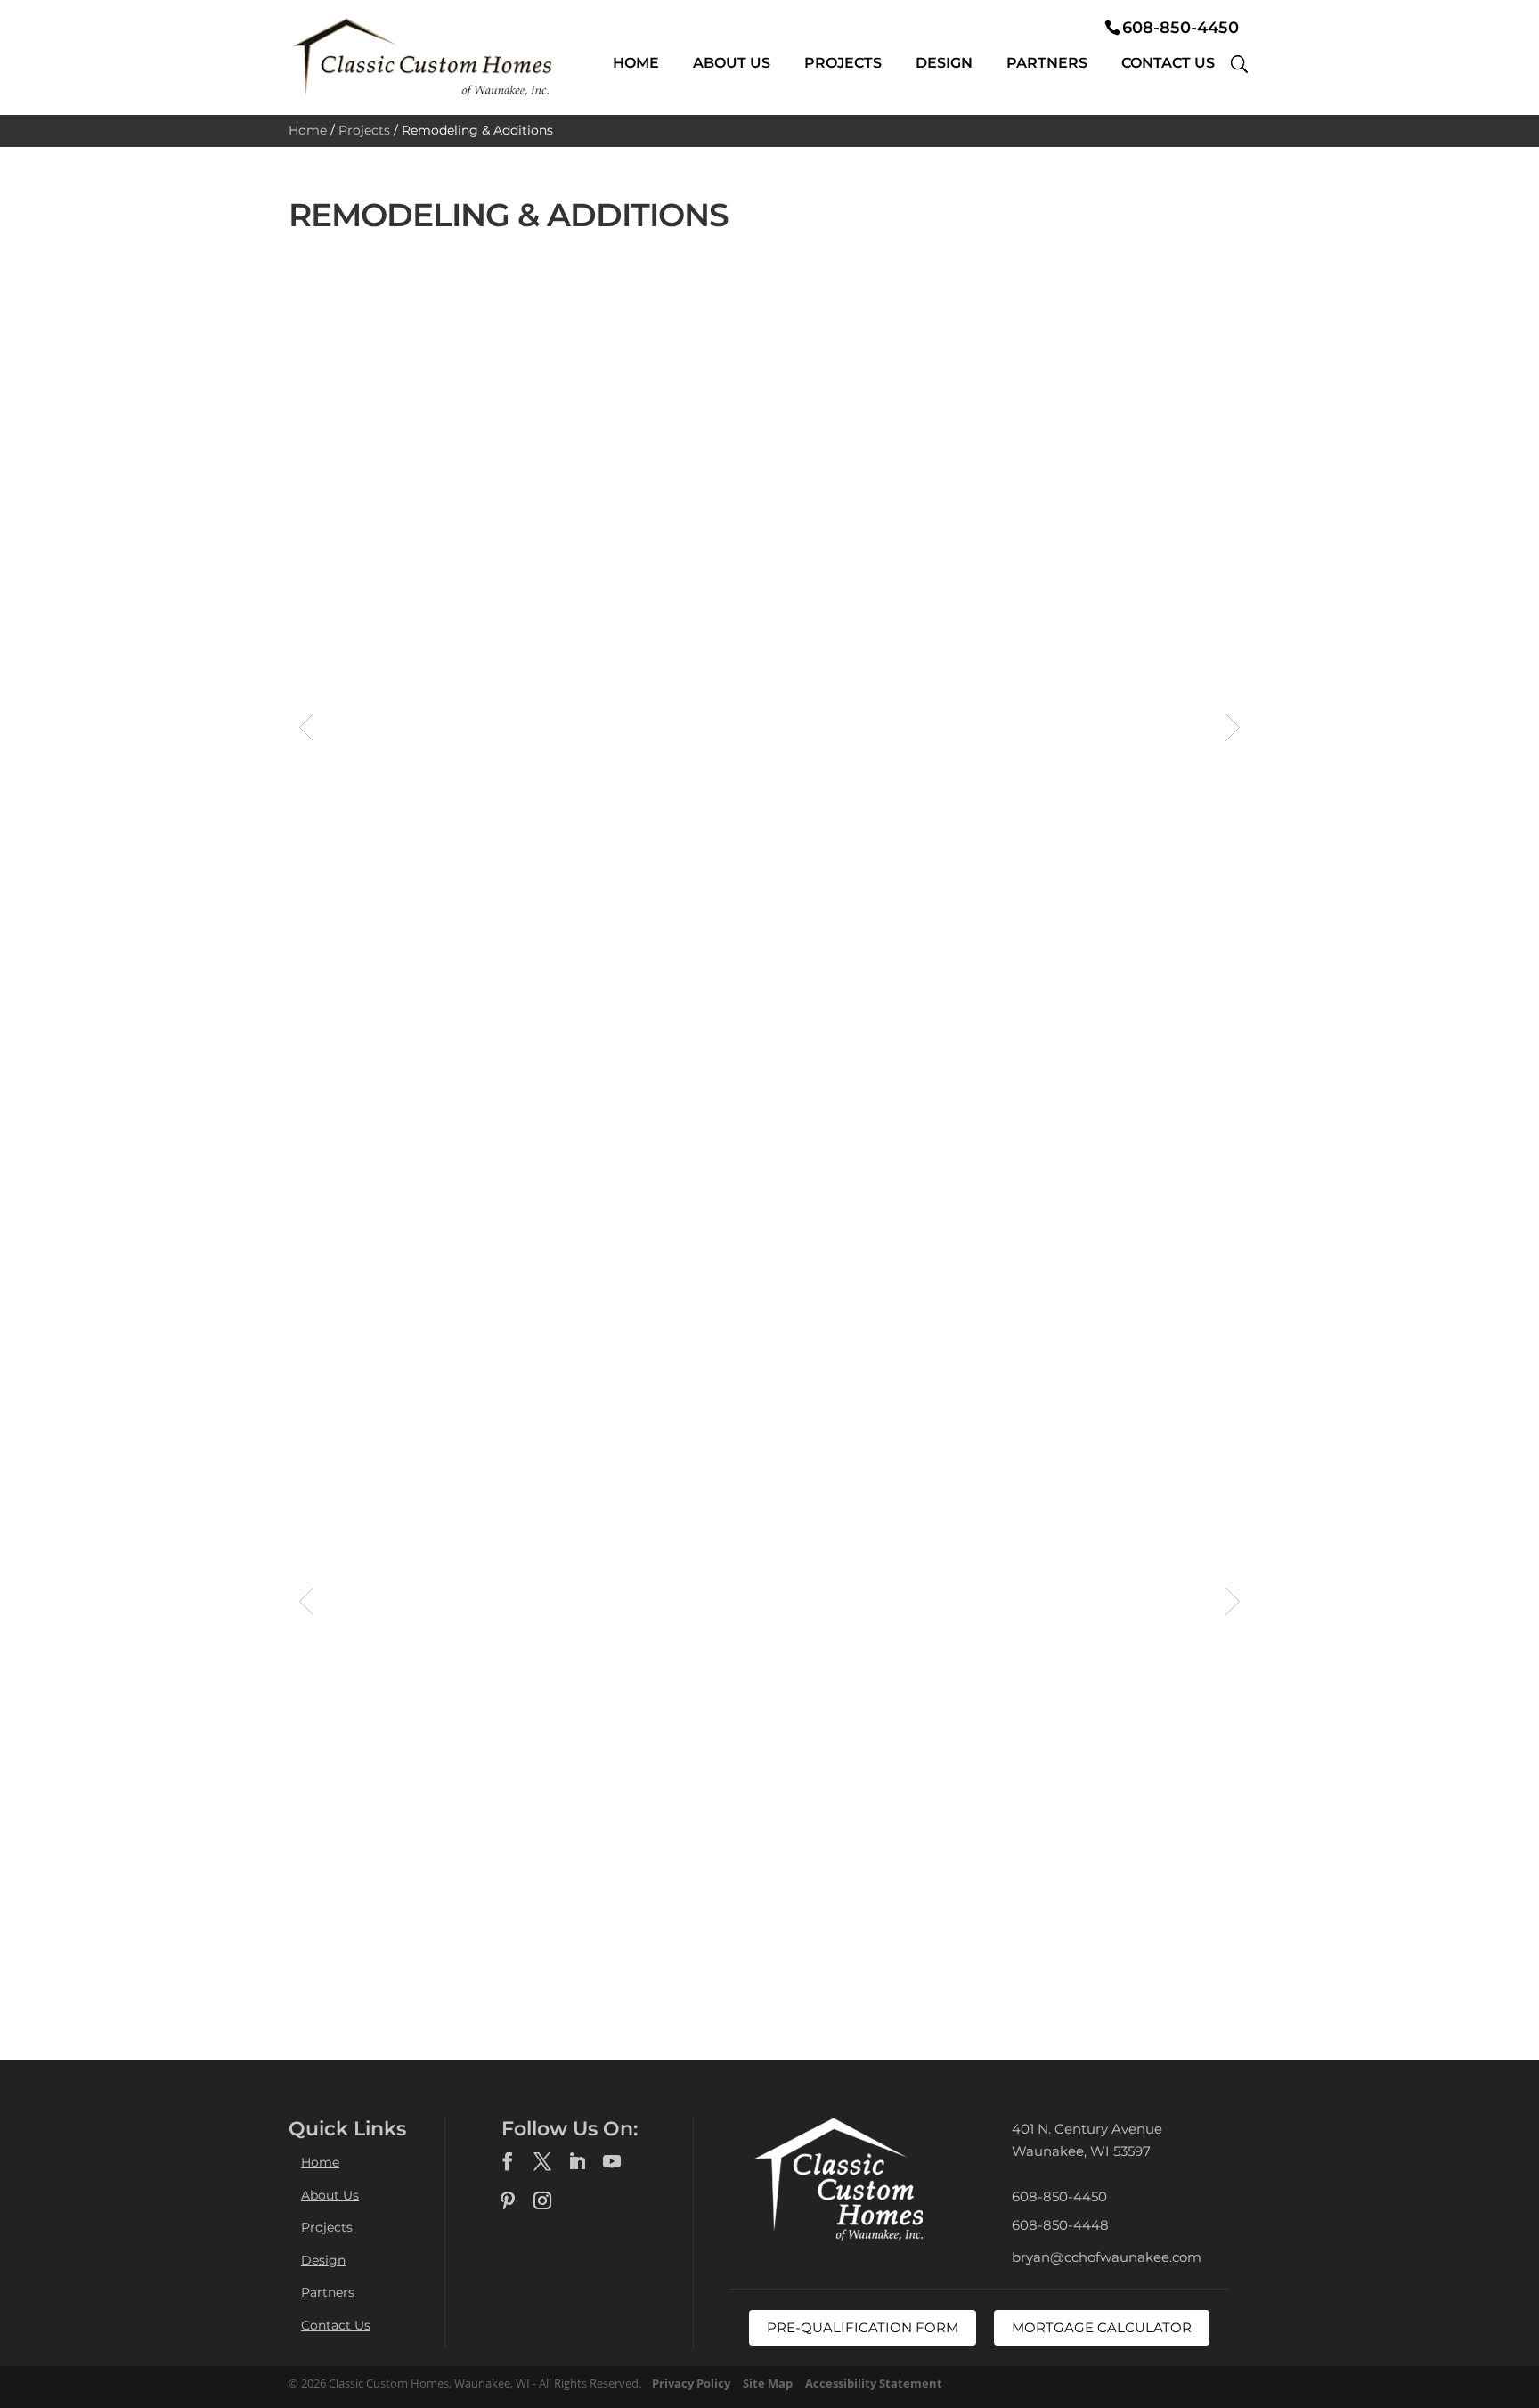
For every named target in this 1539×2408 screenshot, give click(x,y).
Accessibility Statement (874, 2383)
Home (636, 63)
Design (944, 63)
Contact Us (1168, 63)
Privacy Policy (691, 2383)
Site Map (768, 2383)
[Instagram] (542, 2201)
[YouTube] (612, 2162)
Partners (1047, 63)
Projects (843, 63)
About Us (732, 63)
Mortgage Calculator (1102, 2327)
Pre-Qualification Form (863, 2327)
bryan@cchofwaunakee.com (1107, 2257)
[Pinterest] (508, 2201)
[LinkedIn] (577, 2162)
